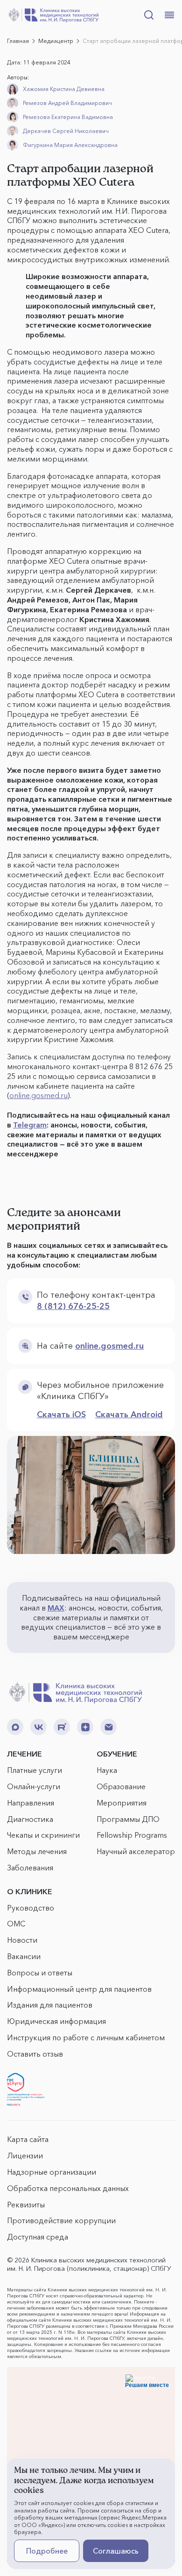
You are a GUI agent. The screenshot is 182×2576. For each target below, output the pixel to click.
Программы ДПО (128, 1819)
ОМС (16, 1924)
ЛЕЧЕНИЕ (24, 1754)
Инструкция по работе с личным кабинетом (86, 2037)
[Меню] (169, 15)
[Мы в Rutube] (62, 1727)
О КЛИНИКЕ (30, 1891)
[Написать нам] (108, 1727)
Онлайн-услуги (34, 1786)
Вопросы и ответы (40, 1973)
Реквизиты (26, 2205)
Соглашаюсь (116, 2551)
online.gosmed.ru (38, 1095)
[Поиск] (149, 15)
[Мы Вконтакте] (38, 1727)
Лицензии (25, 2156)
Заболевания (30, 1868)
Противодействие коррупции (61, 2220)
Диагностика (30, 1819)
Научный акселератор (136, 1851)
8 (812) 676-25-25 (73, 1306)
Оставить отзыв (35, 2054)
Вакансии (24, 1956)
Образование (121, 1786)
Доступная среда (38, 2237)
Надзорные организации (52, 2172)
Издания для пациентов (50, 2005)
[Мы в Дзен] (85, 1727)
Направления (31, 1803)
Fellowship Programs (132, 1835)
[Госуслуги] (26, 2090)
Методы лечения (37, 1851)
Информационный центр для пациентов (79, 1989)
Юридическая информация (56, 2021)
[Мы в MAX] (15, 1727)
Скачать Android (129, 1414)
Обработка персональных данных (68, 2188)
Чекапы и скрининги (43, 1835)
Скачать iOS (61, 1414)
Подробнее (47, 2551)
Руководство (31, 1908)
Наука (107, 1770)
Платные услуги (35, 1770)
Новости (22, 1940)
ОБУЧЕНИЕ (117, 1754)
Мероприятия (122, 1803)
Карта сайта (28, 2139)
